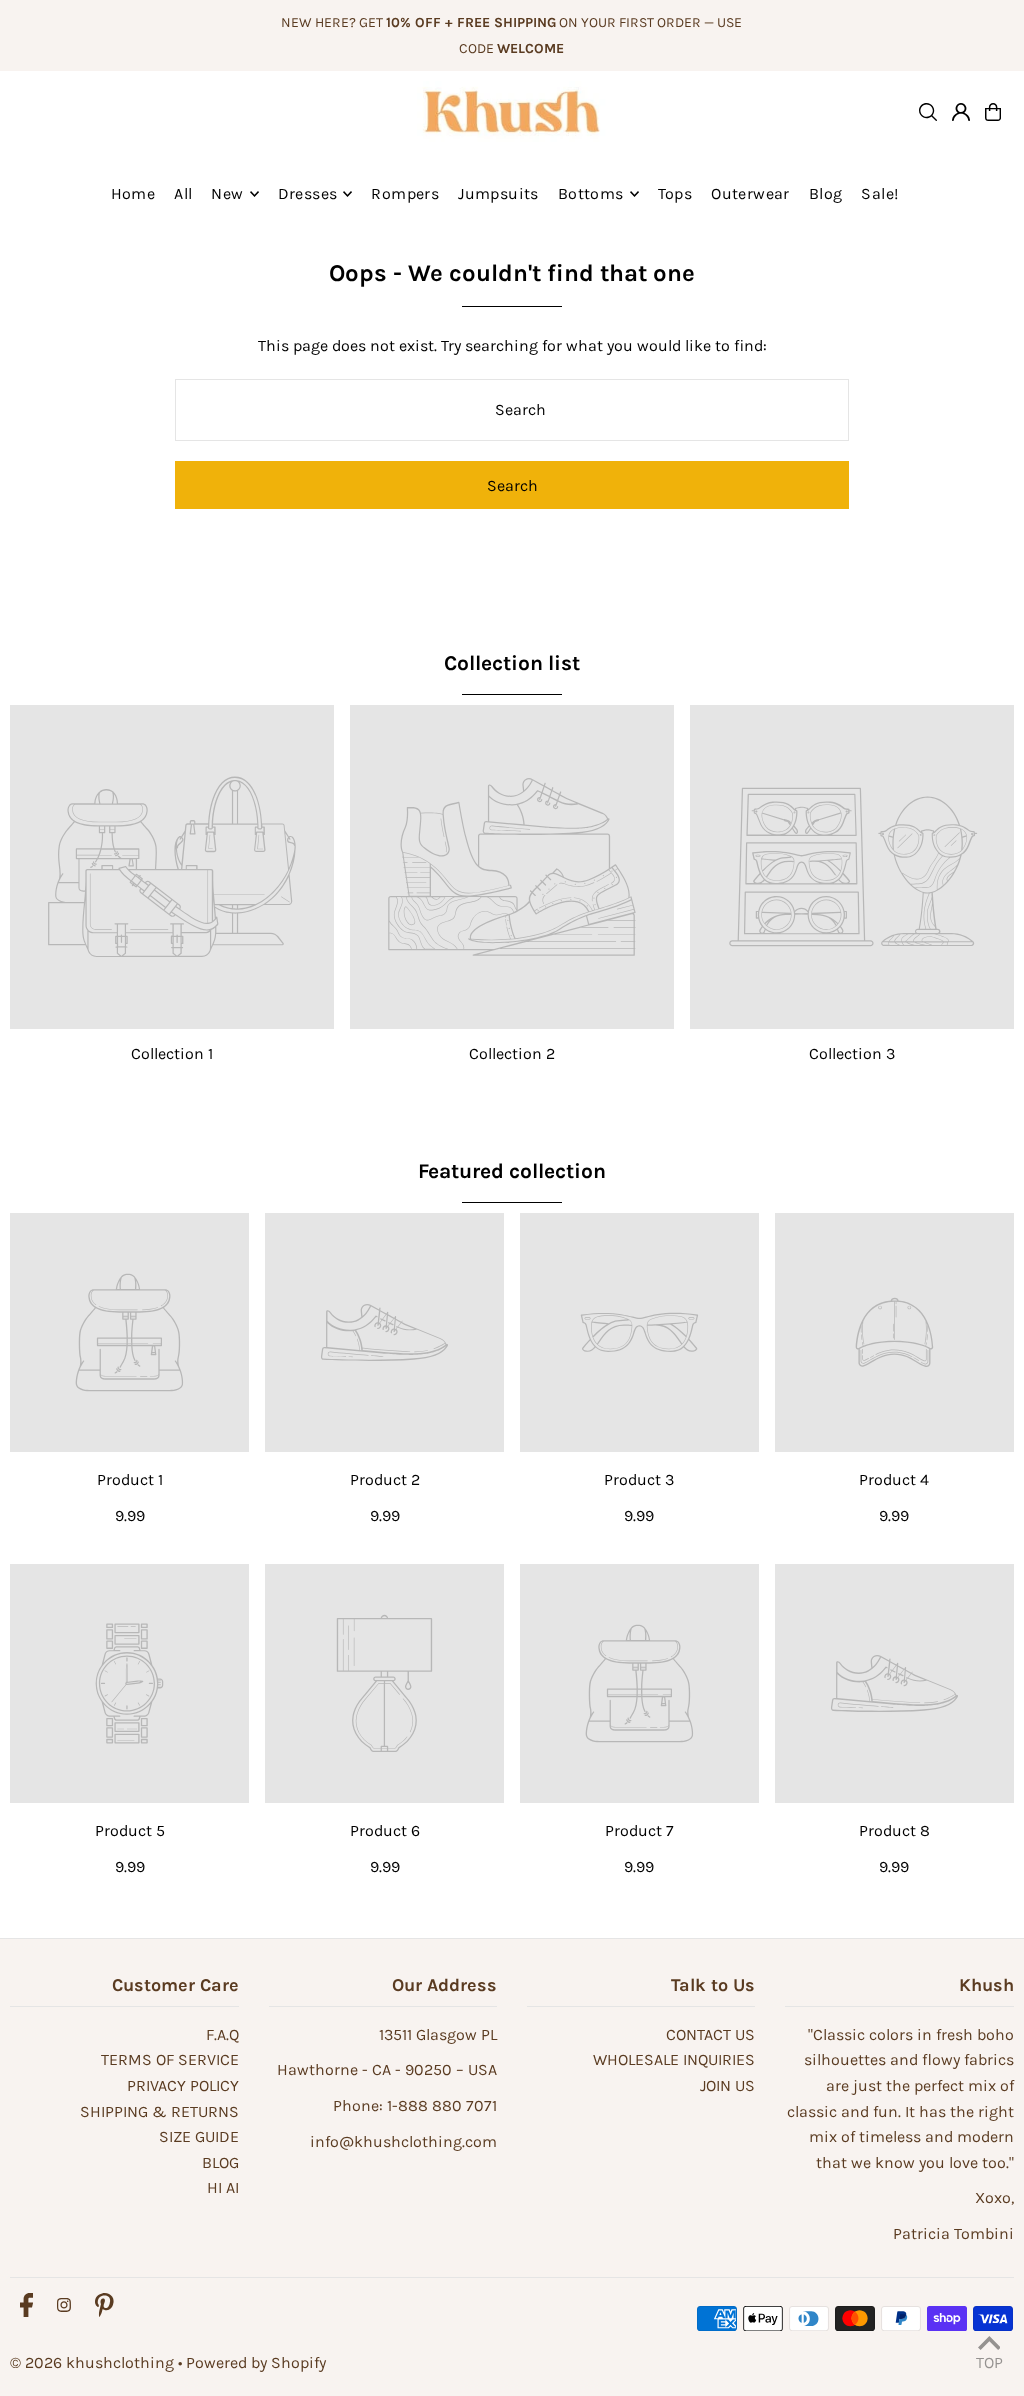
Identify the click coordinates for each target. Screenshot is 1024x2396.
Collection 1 (172, 1053)
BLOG (220, 2162)
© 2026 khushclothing (92, 2362)
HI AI (223, 2187)
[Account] (961, 112)
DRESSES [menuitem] (308, 193)
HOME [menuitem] (133, 193)
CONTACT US (710, 2034)
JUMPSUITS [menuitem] (498, 193)
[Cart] (993, 112)
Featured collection (512, 1171)
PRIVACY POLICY (183, 2085)
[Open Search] (928, 112)
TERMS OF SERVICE (170, 2059)
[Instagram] (64, 2306)
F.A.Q (222, 2034)
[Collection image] (172, 867)
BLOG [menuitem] (826, 193)
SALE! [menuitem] (879, 193)
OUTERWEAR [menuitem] (750, 193)
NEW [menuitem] (227, 193)
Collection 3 (852, 1053)
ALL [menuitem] (183, 193)
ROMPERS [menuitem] (405, 193)
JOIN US (727, 2085)
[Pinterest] (104, 2306)
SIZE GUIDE (199, 2136)
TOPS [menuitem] (675, 193)
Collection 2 (512, 1053)
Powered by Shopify (256, 2362)
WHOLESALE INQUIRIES (674, 2059)
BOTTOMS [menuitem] (591, 193)
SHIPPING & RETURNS (159, 2111)
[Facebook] (26, 2306)
